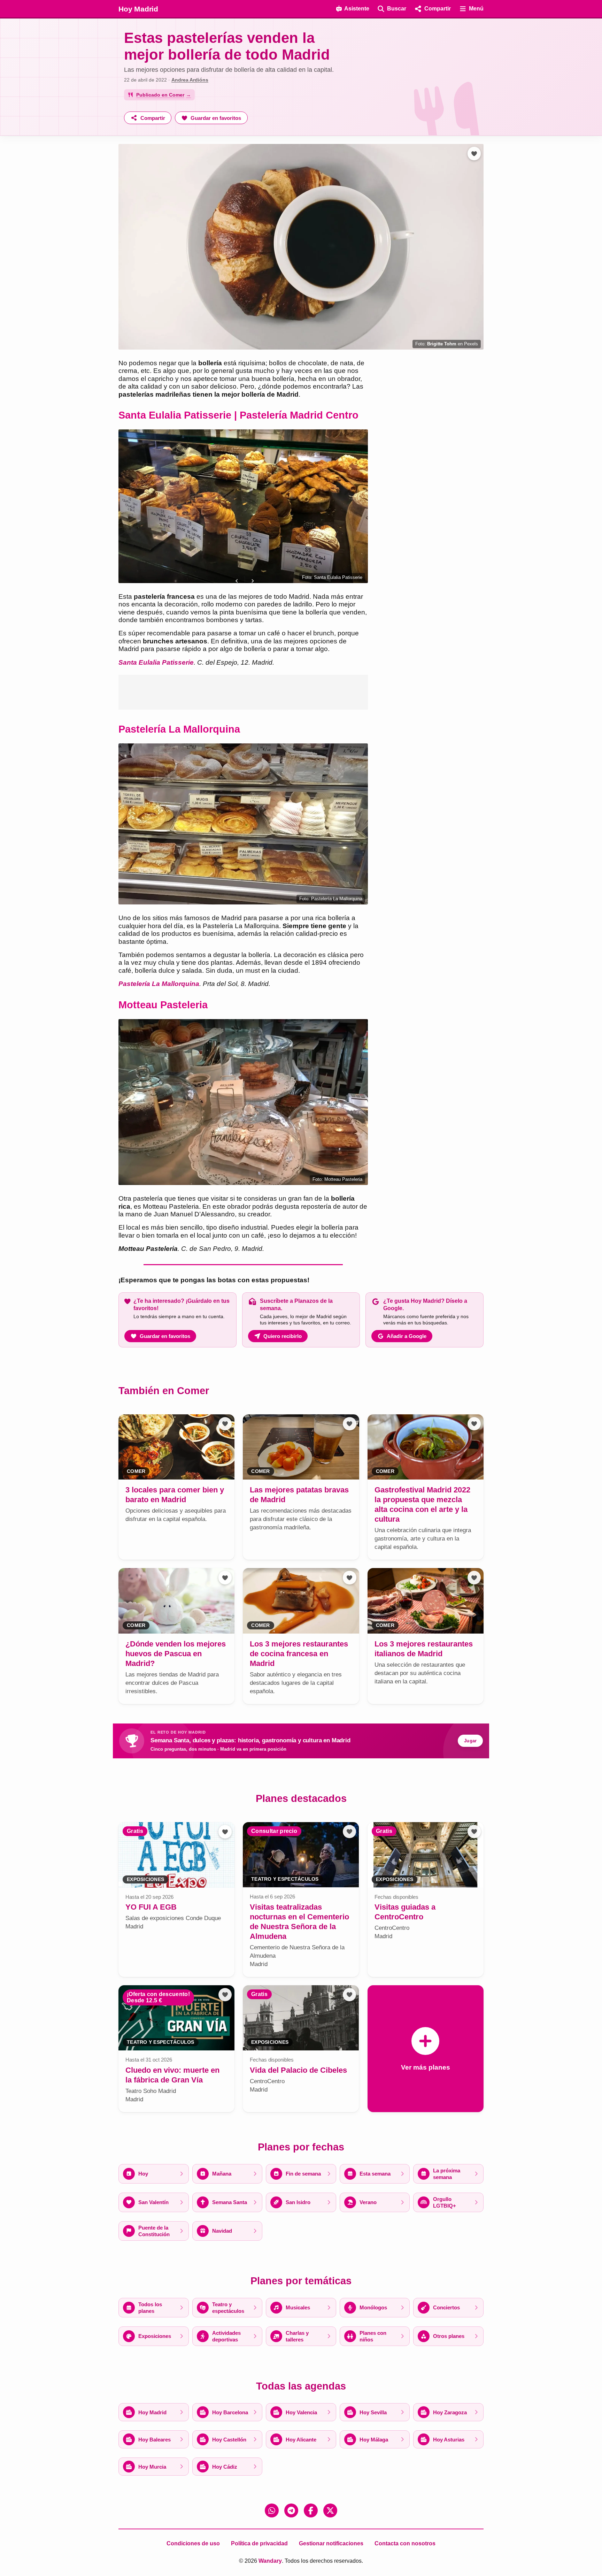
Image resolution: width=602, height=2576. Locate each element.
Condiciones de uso (193, 2543)
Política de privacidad (259, 2543)
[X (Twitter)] (330, 2510)
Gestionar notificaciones (331, 2543)
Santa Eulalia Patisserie (156, 662)
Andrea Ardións (190, 80)
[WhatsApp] (272, 2510)
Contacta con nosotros (405, 2543)
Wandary (270, 2561)
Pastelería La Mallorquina (159, 984)
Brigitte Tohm (442, 344)
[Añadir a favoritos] (474, 153)
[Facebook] (311, 2510)
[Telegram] (291, 2510)
